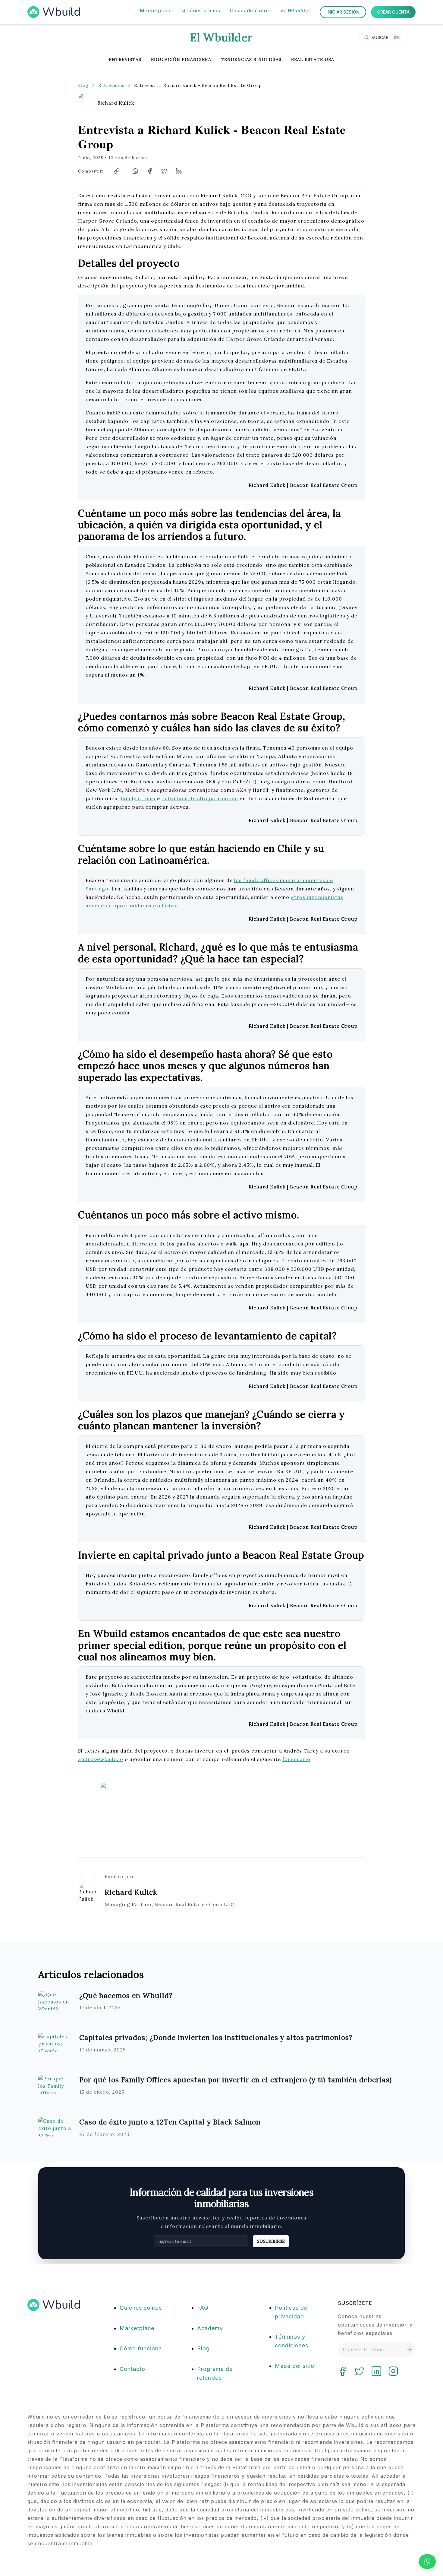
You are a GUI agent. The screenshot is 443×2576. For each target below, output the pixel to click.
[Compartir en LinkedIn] (179, 171)
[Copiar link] (117, 171)
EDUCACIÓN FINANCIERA (181, 59)
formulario (296, 1759)
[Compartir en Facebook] (150, 171)
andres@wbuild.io (101, 1759)
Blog (83, 85)
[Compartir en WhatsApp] (135, 171)
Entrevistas (111, 85)
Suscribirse (271, 2241)
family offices (138, 798)
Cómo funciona (141, 2348)
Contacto (132, 2369)
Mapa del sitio (295, 2366)
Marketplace (137, 2328)
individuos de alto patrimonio (200, 798)
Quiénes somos (141, 2308)
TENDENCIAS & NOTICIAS (251, 59)
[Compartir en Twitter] (164, 171)
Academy (210, 2328)
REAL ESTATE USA (313, 59)
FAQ (203, 2308)
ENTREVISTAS (125, 59)
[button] (250, 11)
